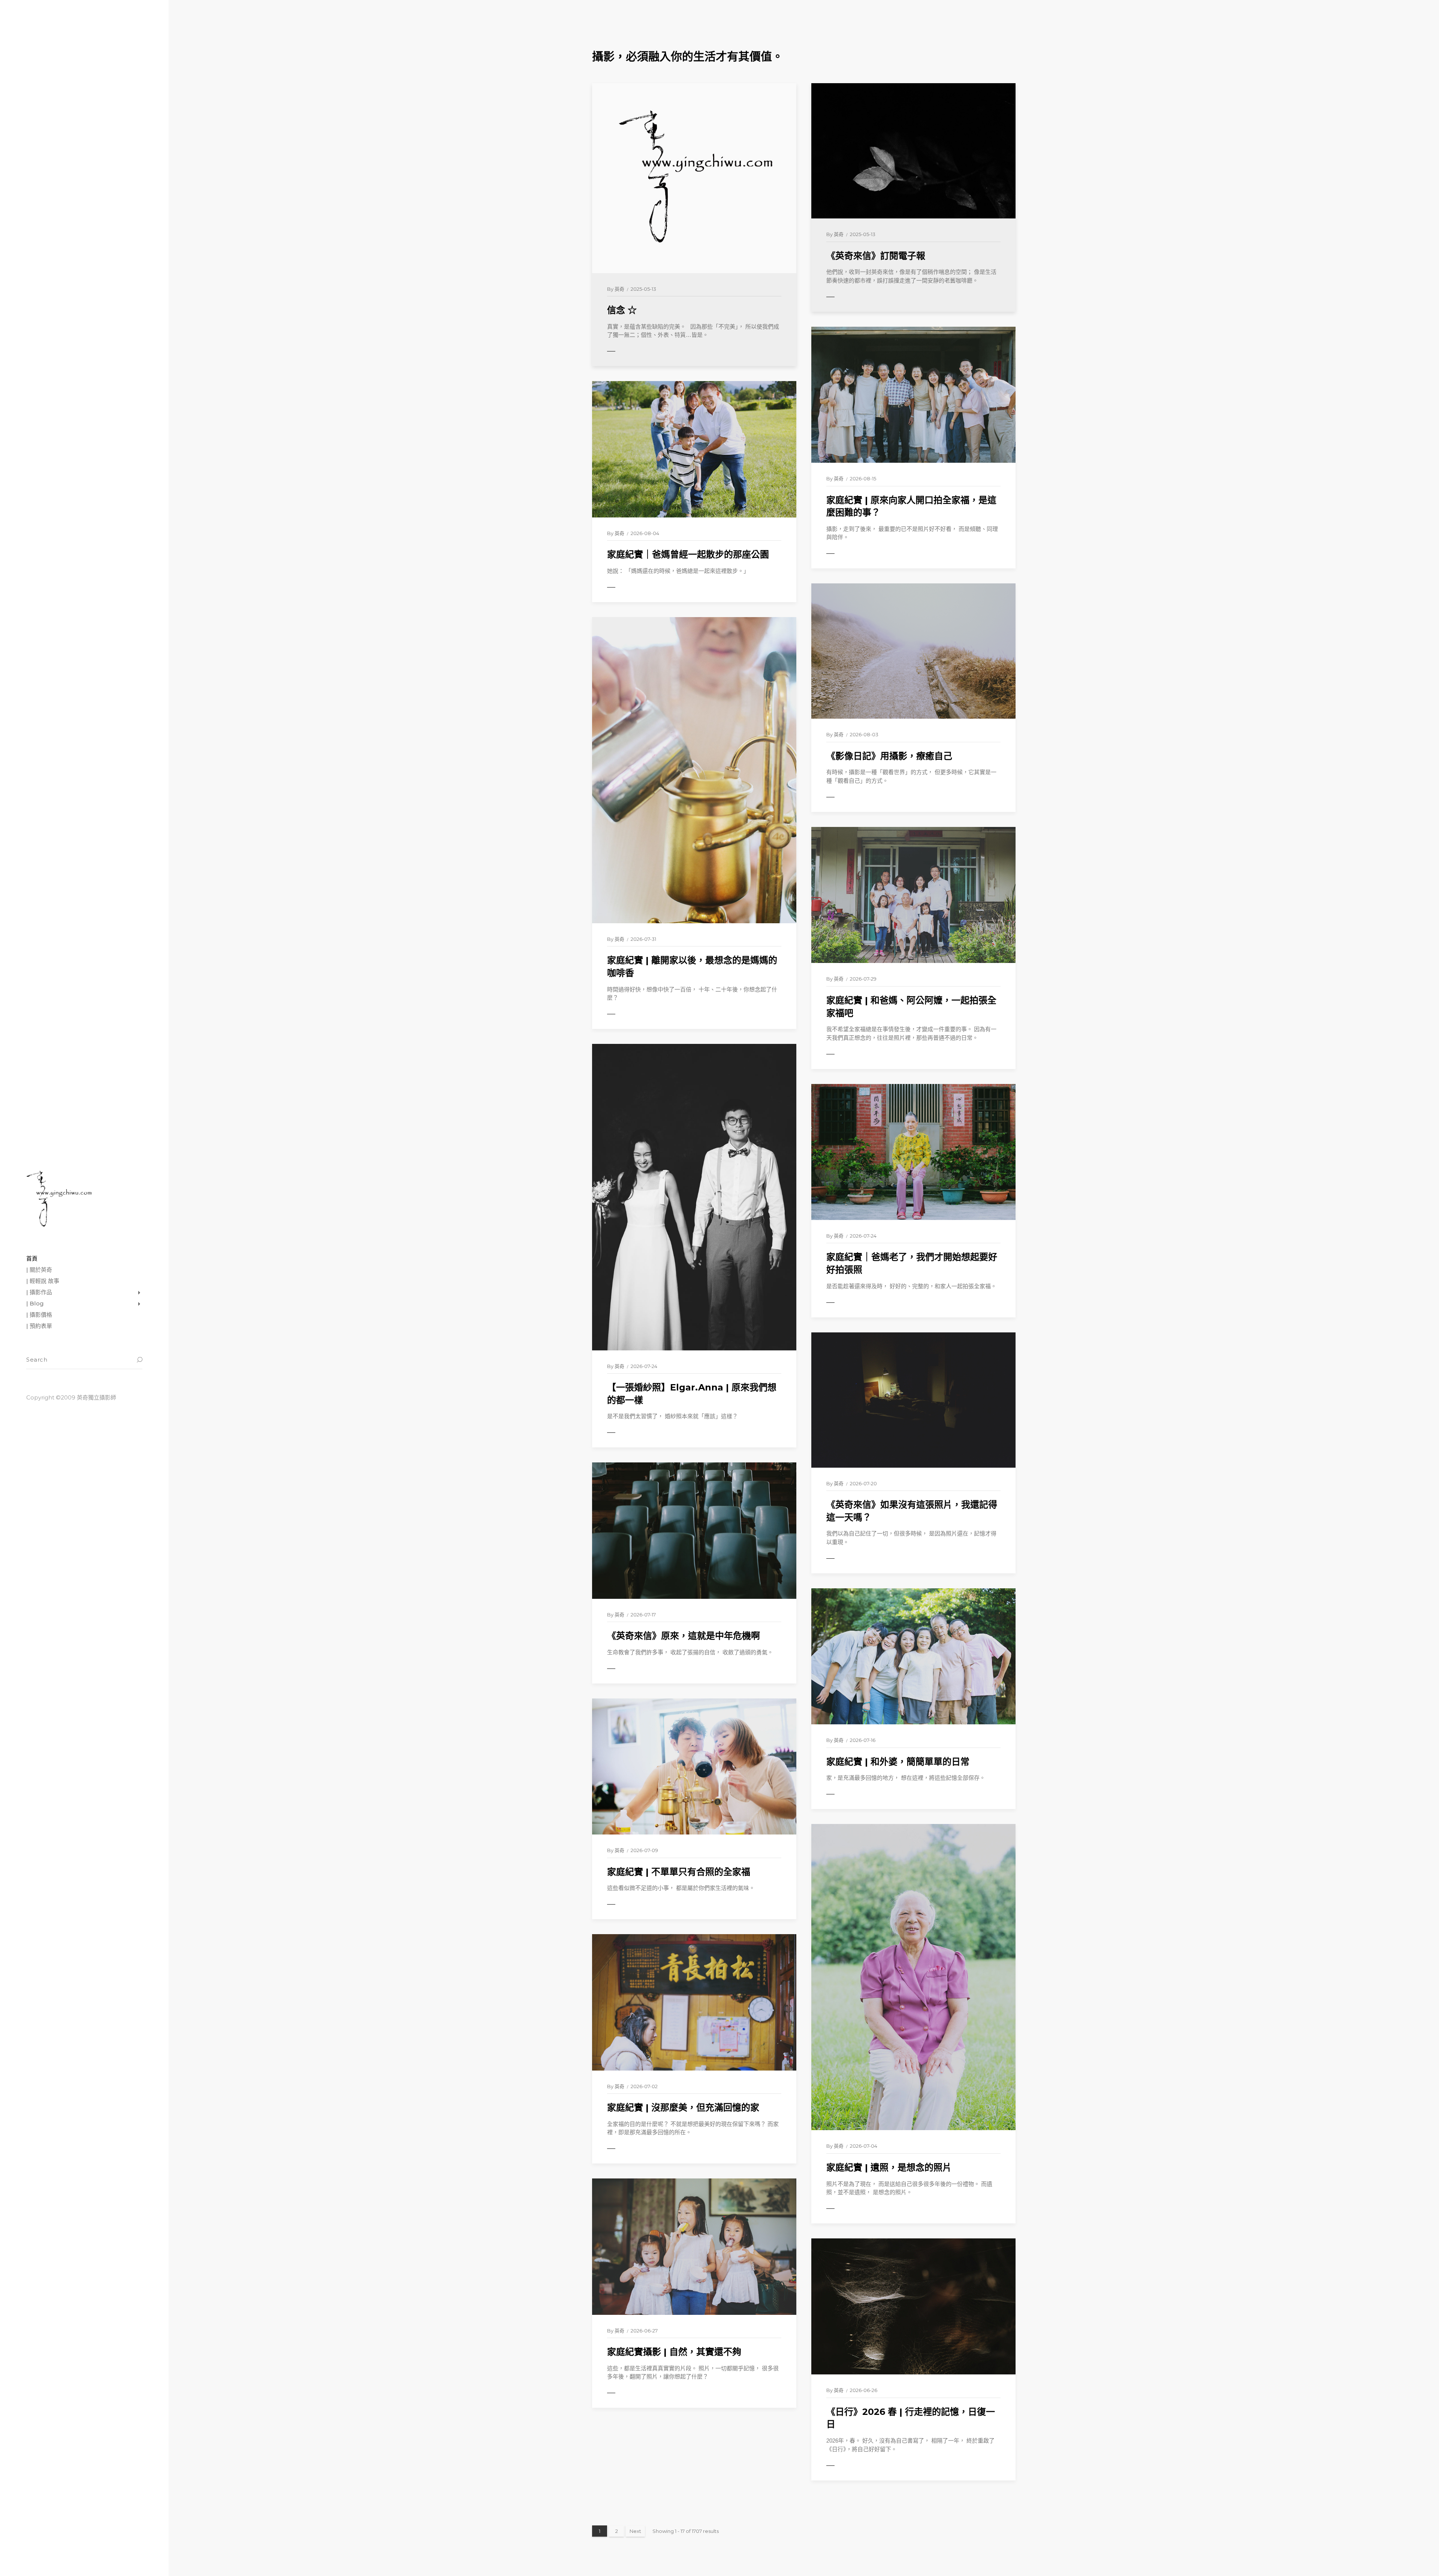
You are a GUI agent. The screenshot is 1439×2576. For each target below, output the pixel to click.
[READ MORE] (628, 351)
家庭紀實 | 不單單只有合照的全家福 (679, 1872)
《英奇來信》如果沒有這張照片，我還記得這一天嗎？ (912, 1511)
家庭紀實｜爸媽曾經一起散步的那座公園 (688, 554)
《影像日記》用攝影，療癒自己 (889, 756)
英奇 (619, 289)
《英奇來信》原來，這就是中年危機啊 (684, 1636)
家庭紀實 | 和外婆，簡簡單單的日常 (898, 1762)
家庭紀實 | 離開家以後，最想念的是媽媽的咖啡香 (692, 967)
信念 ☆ (622, 310)
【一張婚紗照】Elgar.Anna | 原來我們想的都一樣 (692, 1394)
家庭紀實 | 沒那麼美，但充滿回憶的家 (683, 2107)
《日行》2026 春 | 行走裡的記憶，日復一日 (911, 2418)
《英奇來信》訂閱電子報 (876, 256)
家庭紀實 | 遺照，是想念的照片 (889, 2167)
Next (635, 2531)
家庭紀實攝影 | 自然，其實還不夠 (674, 2352)
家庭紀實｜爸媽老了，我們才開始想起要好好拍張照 (912, 1263)
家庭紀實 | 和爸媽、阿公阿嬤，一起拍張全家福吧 (911, 1007)
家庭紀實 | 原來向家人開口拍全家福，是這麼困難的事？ (911, 506)
